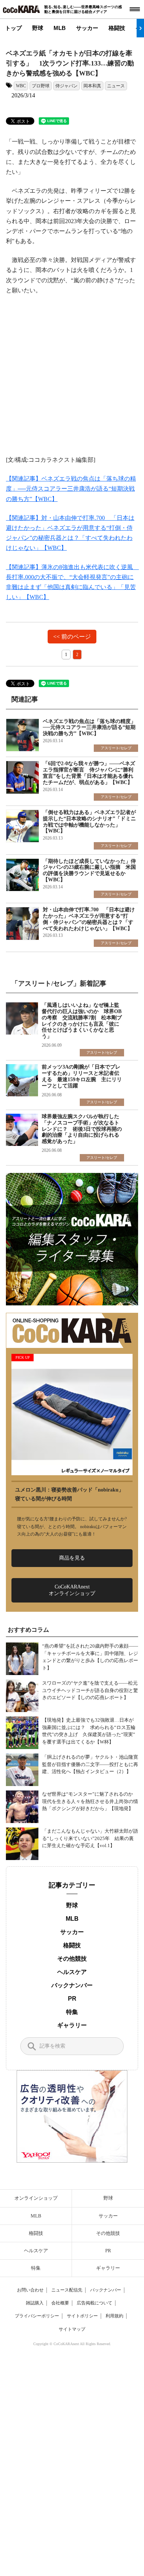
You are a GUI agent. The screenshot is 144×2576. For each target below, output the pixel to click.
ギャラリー (72, 2025)
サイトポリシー (82, 2316)
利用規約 (114, 2316)
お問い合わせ (30, 2290)
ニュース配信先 (67, 2290)
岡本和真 (92, 86)
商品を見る (72, 1558)
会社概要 (60, 2303)
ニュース (116, 86)
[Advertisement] (72, 379)
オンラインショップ (36, 2198)
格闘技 (117, 28)
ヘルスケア (72, 1972)
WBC (21, 86)
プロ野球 (41, 86)
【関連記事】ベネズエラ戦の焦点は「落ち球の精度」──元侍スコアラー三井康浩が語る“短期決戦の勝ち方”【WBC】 (71, 489)
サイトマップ (72, 2329)
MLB (60, 28)
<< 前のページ (72, 637)
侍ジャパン (66, 86)
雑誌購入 (35, 2303)
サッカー (87, 28)
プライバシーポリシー (37, 2316)
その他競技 (72, 1959)
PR (72, 1999)
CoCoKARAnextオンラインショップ (72, 1590)
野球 (38, 28)
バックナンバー (72, 1985)
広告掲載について (95, 2303)
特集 (72, 2012)
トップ (13, 28)
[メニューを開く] (135, 9)
